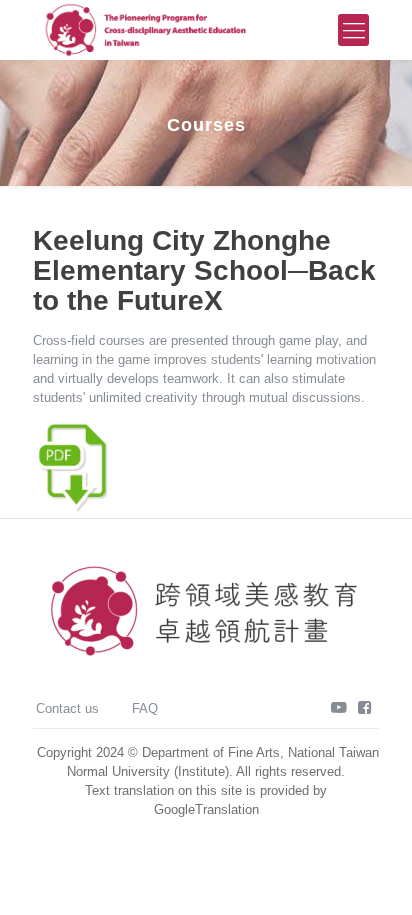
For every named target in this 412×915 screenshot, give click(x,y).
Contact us (67, 708)
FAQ (145, 708)
